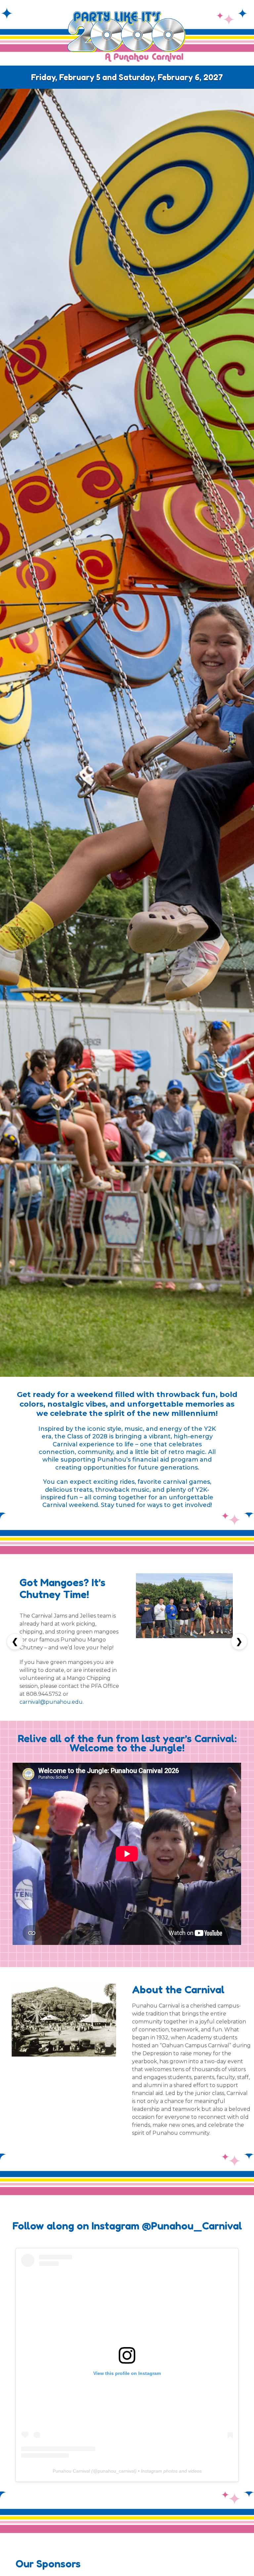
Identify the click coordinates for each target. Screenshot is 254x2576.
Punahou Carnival (71, 2471)
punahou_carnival (116, 2471)
